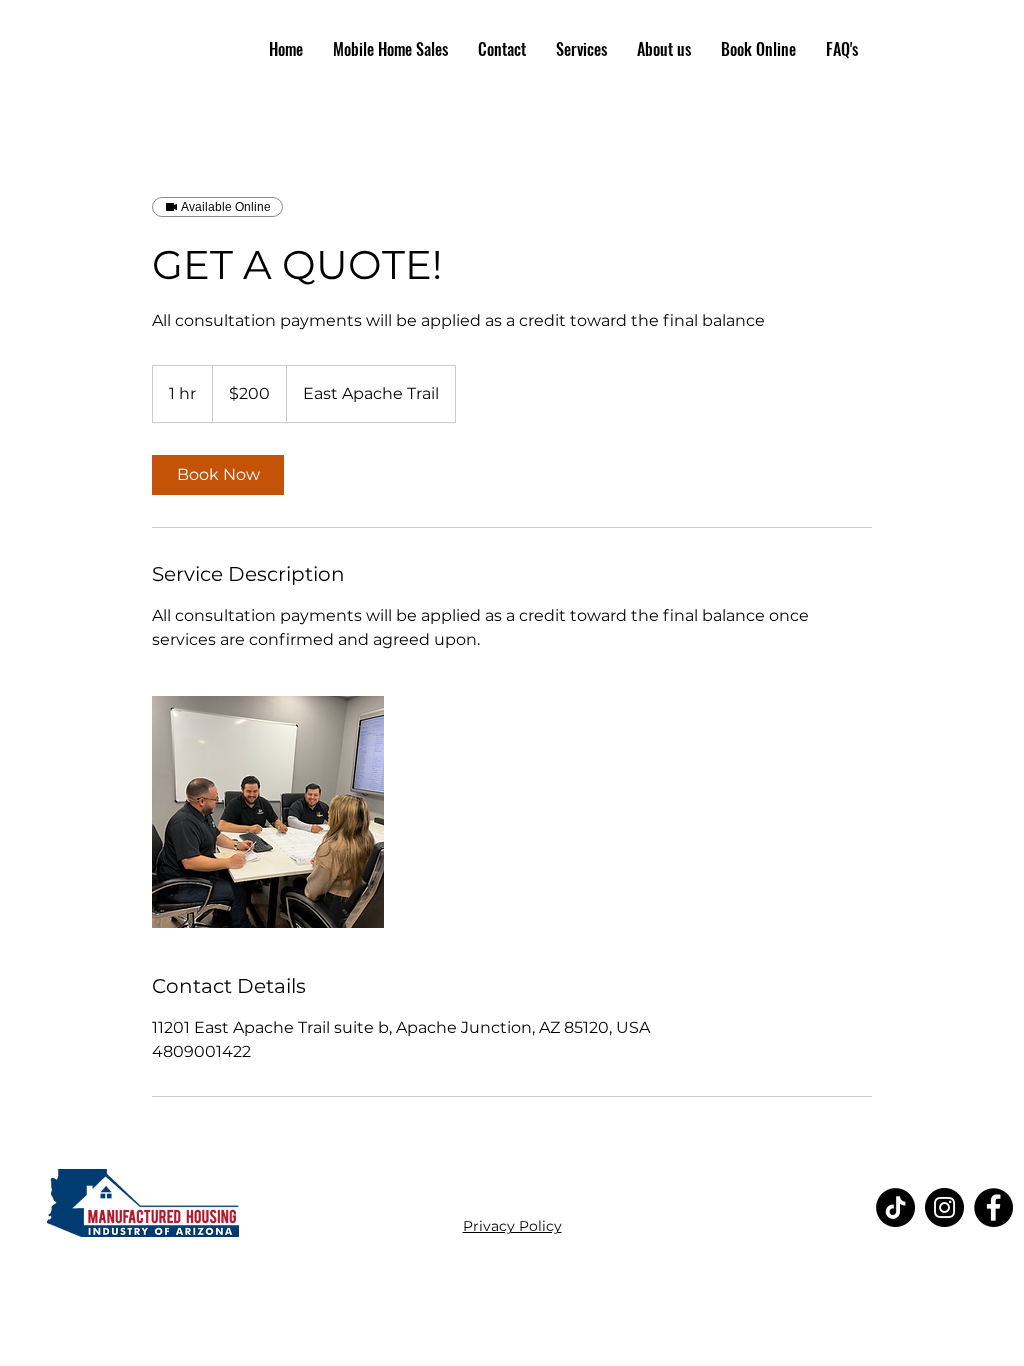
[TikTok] (895, 1207)
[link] (218, 475)
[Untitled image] (268, 812)
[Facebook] (993, 1207)
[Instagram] (944, 1207)
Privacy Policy (512, 1226)
